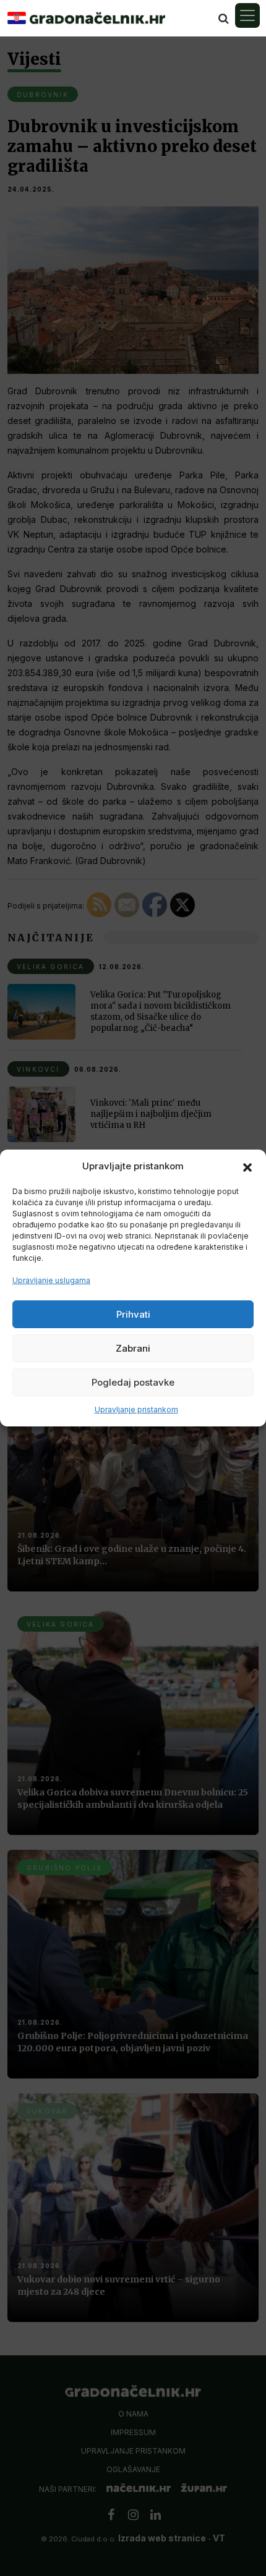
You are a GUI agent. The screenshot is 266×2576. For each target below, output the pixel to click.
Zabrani (133, 1348)
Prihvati (133, 1314)
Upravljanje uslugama (51, 1280)
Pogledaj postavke (133, 1382)
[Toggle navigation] (247, 15)
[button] (247, 1166)
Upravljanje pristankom (136, 1409)
